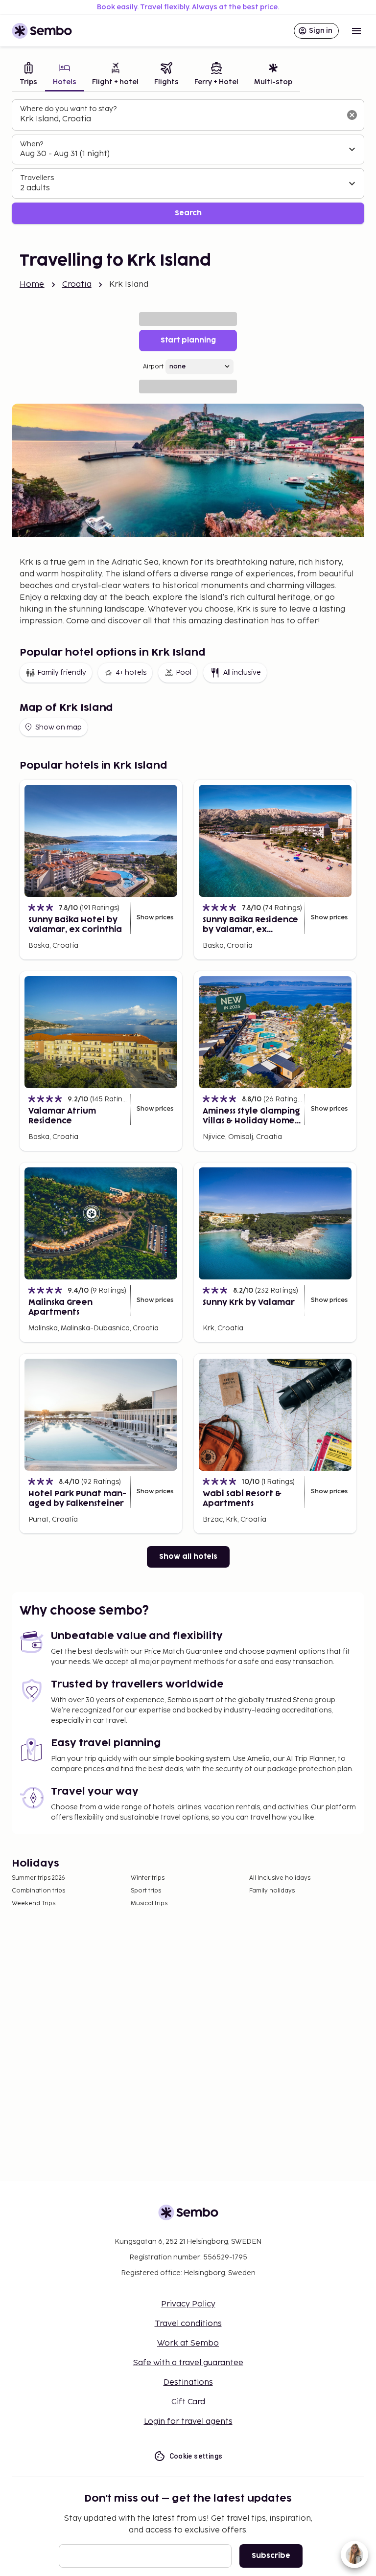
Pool (184, 672)
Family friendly (62, 672)
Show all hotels (188, 1557)
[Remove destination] (352, 115)
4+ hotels (131, 672)
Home (32, 285)
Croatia (77, 285)
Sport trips (146, 1891)
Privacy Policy (188, 2304)
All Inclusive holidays (280, 1878)
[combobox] (180, 119)
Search (188, 213)
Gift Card (188, 2402)
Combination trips (38, 1891)
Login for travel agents (188, 2422)
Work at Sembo (188, 2343)
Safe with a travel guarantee (188, 2363)
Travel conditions (188, 2324)
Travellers (37, 178)
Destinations (188, 2382)
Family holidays (272, 1891)
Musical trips (149, 1904)
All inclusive (242, 672)
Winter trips (148, 1878)
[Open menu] (356, 31)
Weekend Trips (34, 1904)
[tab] (28, 75)
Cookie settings (196, 2456)
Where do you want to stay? (68, 109)
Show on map (59, 727)
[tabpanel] (188, 162)
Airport (153, 367)
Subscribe (271, 2556)
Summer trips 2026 (38, 1878)
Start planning (188, 340)
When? (32, 144)
